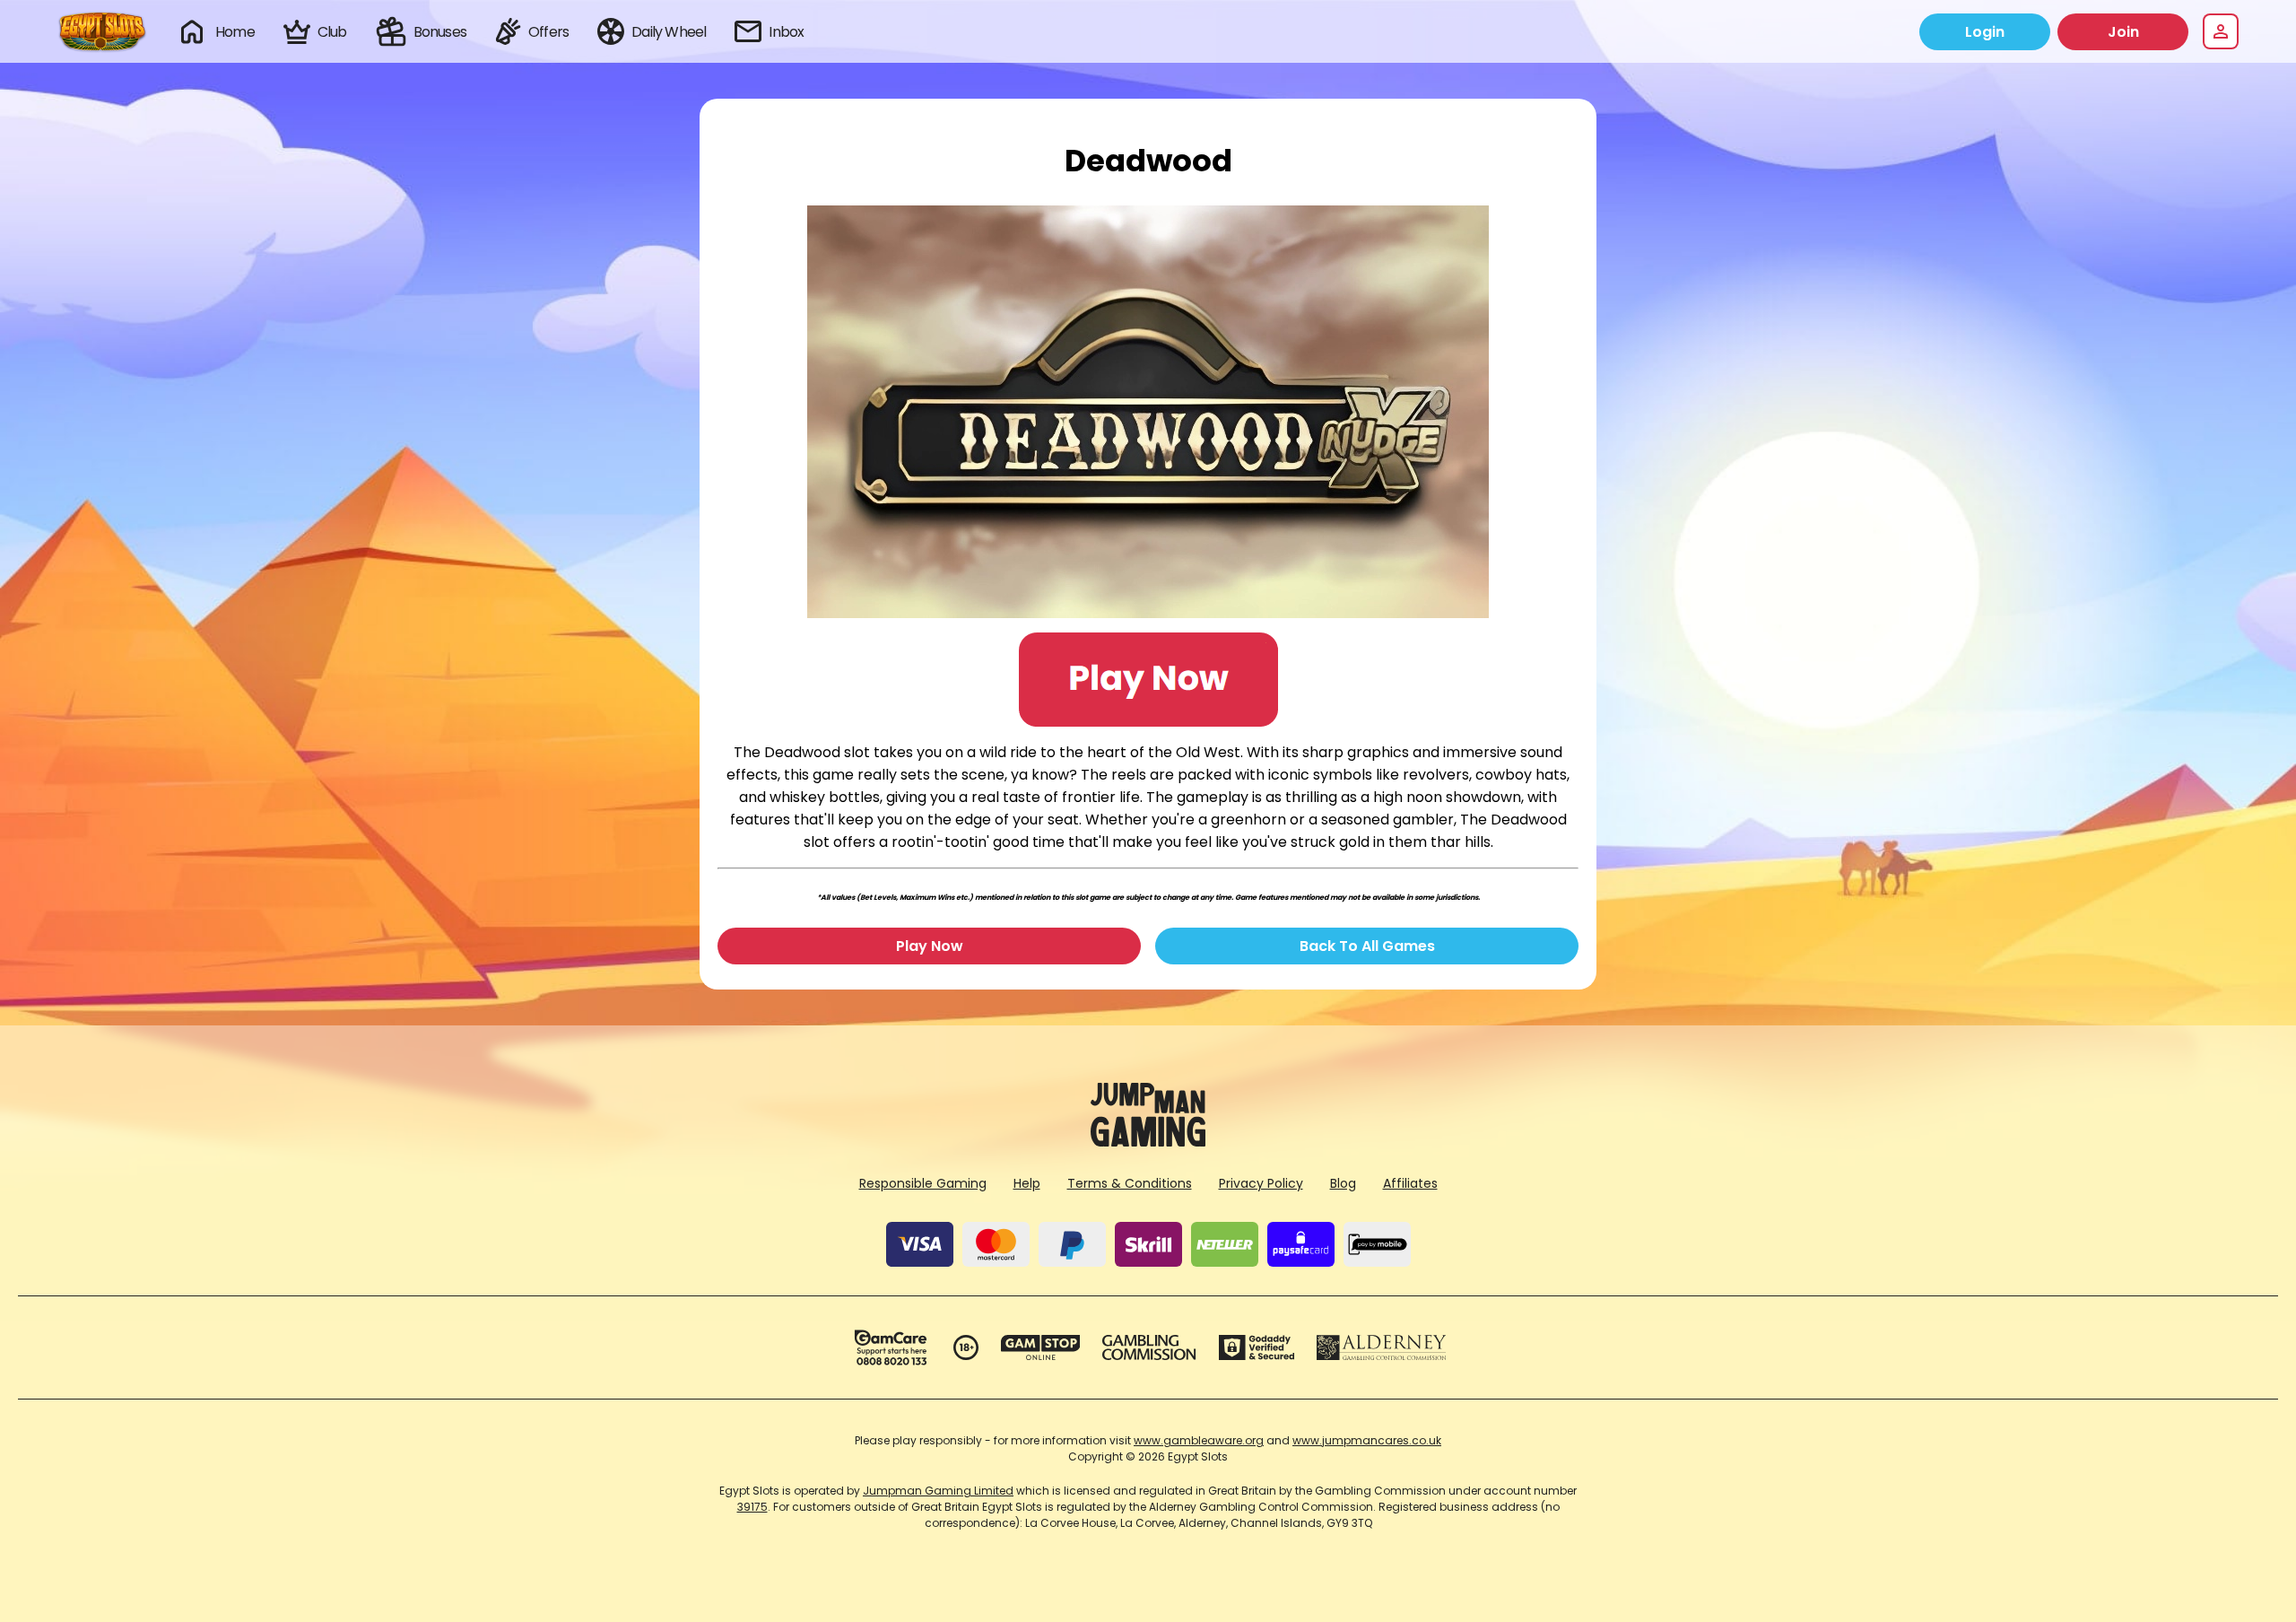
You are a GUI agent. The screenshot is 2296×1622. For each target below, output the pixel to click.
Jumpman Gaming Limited (938, 1491)
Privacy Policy (1261, 1183)
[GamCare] (891, 1347)
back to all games (1367, 946)
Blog (1343, 1183)
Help (1027, 1183)
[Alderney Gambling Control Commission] (1382, 1347)
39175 (752, 1507)
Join (2123, 32)
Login (1985, 32)
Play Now (930, 946)
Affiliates (1410, 1183)
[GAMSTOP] (1041, 1347)
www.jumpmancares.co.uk (1367, 1440)
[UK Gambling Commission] (1149, 1347)
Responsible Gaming (923, 1183)
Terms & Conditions (1130, 1183)
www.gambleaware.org (1199, 1440)
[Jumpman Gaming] (1148, 1142)
